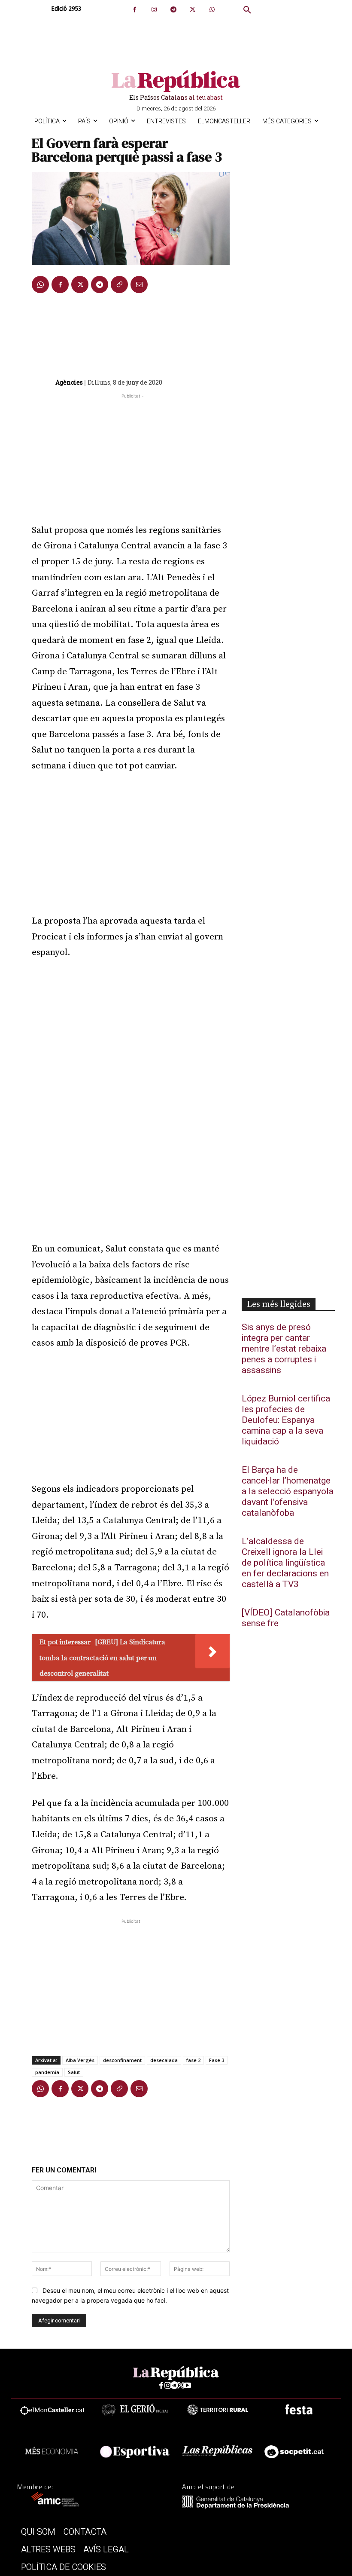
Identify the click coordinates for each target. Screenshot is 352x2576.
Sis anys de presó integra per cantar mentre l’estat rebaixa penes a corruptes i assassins (284, 1349)
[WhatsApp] (212, 10)
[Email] (139, 285)
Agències (69, 382)
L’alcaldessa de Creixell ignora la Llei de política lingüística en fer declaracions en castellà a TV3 (285, 1563)
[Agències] (43, 382)
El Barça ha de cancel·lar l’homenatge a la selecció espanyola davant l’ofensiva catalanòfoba (288, 1491)
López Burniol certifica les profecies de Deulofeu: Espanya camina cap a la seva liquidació (286, 1420)
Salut (74, 2072)
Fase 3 (217, 2060)
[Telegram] (173, 10)
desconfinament (122, 2060)
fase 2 (193, 2060)
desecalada (164, 2060)
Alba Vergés (80, 2060)
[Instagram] (154, 10)
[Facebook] (135, 10)
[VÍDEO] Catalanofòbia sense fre (286, 1618)
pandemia (47, 2072)
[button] (247, 10)
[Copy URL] (119, 285)
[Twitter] (193, 10)
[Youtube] (187, 2386)
